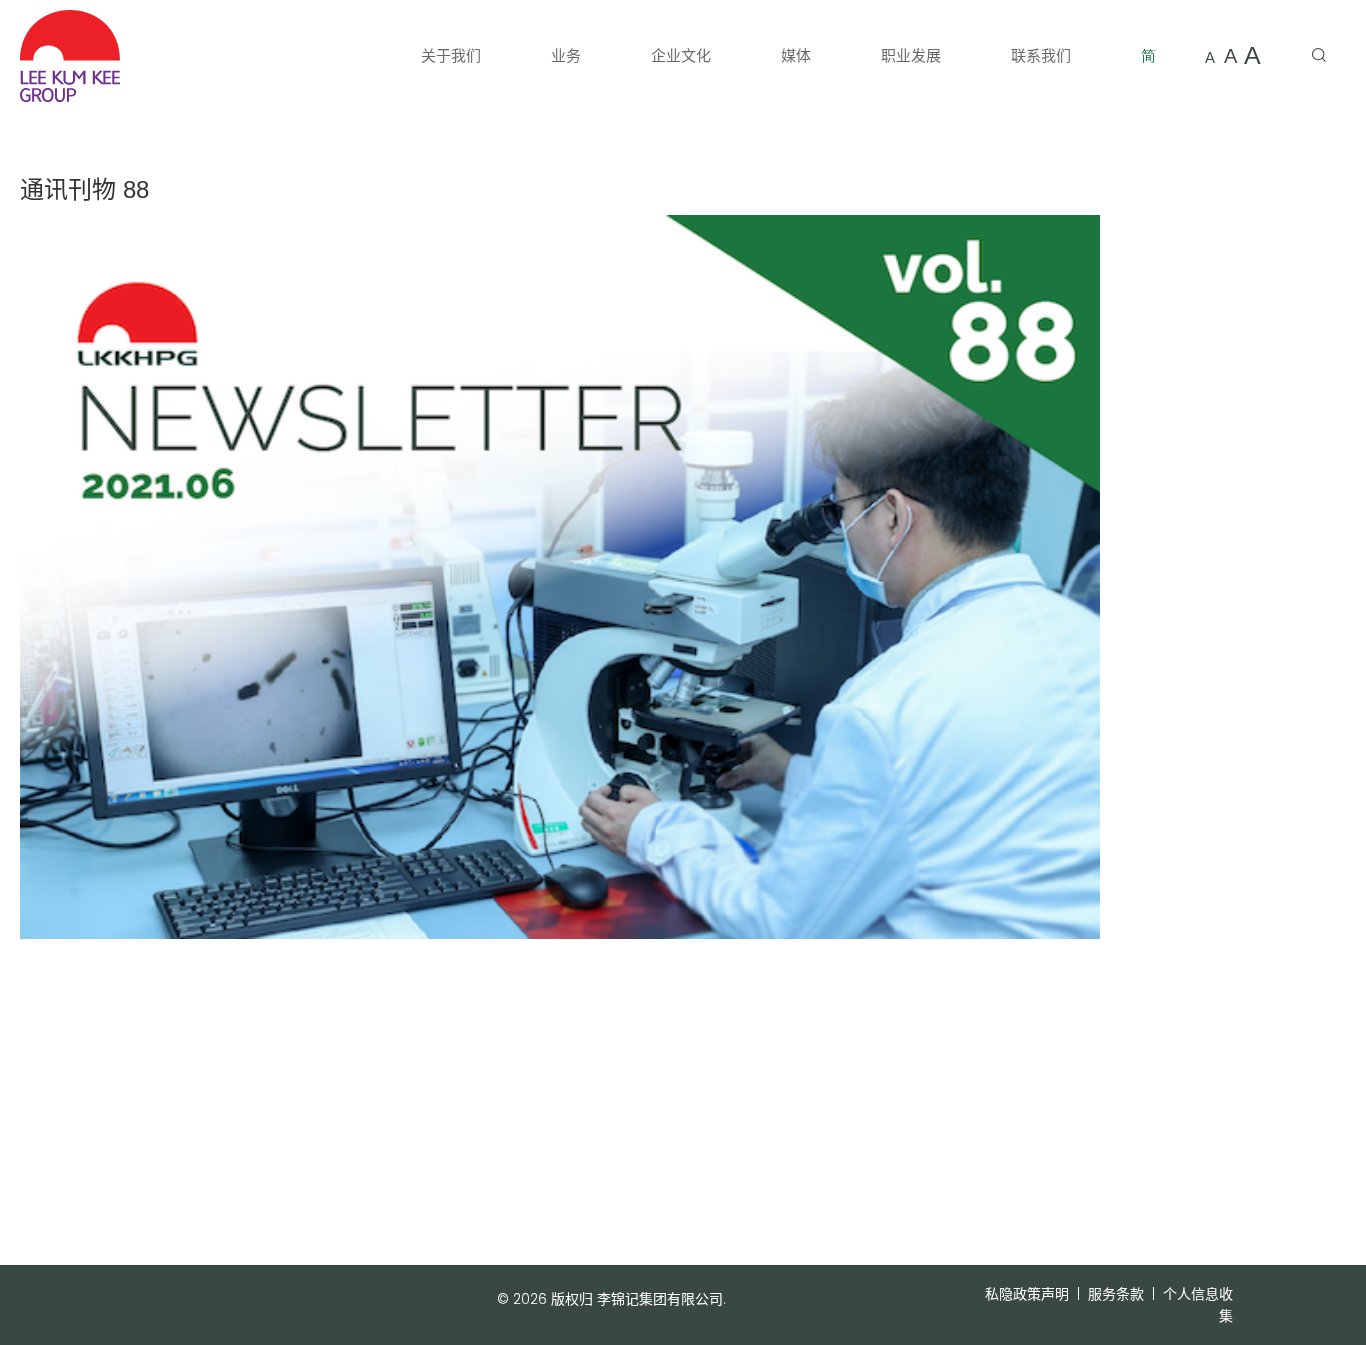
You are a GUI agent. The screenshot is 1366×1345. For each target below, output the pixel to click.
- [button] (1210, 56)
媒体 (796, 55)
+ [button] (1252, 55)
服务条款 (1116, 1294)
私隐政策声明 (1027, 1294)
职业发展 (911, 55)
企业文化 (681, 55)
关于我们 (451, 55)
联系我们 (1041, 55)
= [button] (1230, 56)
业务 (566, 55)
